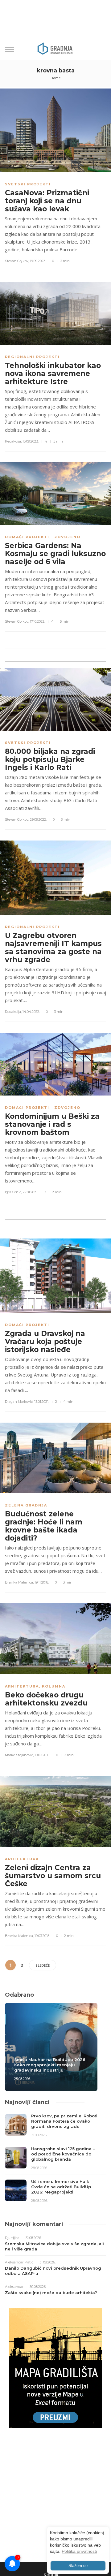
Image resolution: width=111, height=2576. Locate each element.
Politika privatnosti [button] (79, 2551)
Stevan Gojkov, (17, 261)
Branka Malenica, (19, 1582)
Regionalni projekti (32, 357)
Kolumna (54, 1686)
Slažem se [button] (78, 2566)
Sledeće (43, 1965)
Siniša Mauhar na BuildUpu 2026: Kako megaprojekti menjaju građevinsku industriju (50, 2065)
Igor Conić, (13, 1192)
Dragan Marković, (19, 1402)
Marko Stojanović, (19, 1755)
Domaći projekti (27, 537)
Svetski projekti (28, 184)
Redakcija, (13, 441)
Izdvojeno (66, 537)
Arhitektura (22, 1686)
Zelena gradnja (26, 1505)
